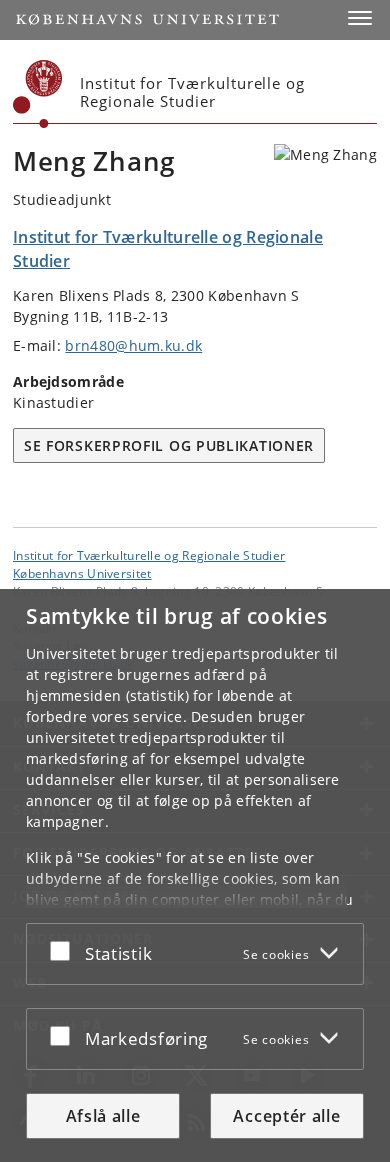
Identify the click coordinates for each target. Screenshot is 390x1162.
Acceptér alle (286, 1116)
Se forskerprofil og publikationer (169, 445)
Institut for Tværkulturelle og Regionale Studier (149, 555)
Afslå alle (103, 1116)
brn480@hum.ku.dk (133, 345)
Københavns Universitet (82, 573)
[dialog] (195, 875)
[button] (360, 18)
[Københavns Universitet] (38, 94)
